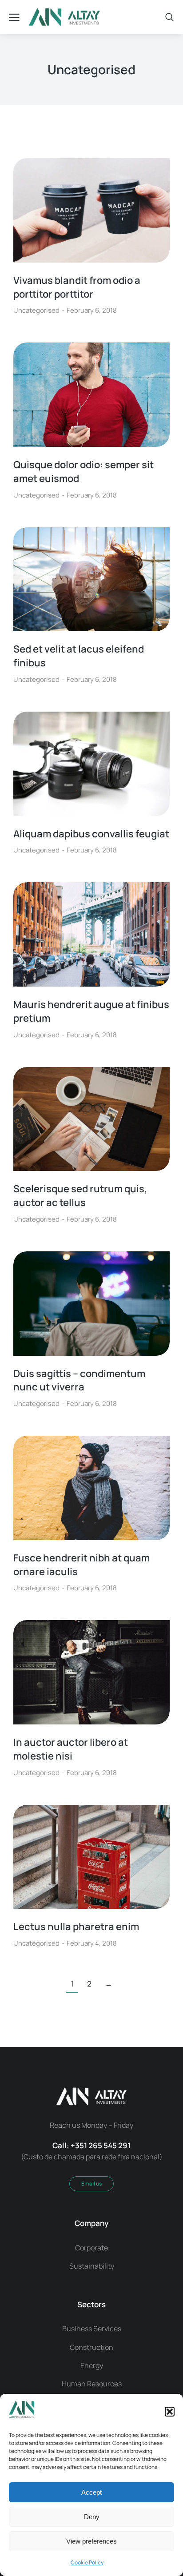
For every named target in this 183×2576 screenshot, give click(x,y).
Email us (91, 2184)
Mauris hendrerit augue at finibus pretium (91, 1011)
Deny (92, 2517)
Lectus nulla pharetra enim (76, 1927)
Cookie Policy (87, 2562)
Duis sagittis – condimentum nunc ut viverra (79, 1380)
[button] (170, 2412)
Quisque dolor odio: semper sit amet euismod (84, 472)
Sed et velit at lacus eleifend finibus (79, 656)
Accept (91, 2492)
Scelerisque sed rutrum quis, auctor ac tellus (80, 1196)
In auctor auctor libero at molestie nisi (71, 1749)
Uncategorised (36, 310)
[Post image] (91, 210)
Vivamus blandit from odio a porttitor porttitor (77, 287)
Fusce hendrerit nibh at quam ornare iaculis (82, 1565)
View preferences (91, 2541)
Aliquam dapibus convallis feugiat (91, 834)
